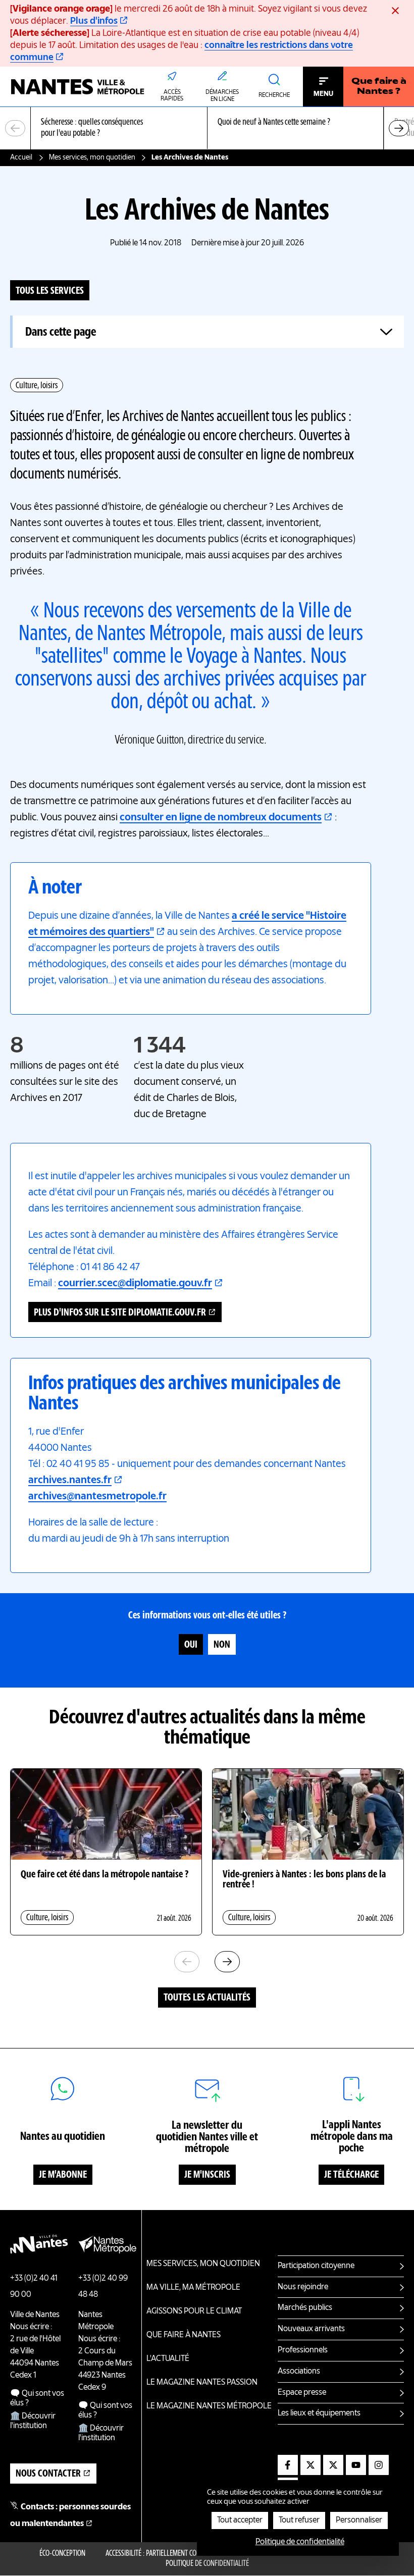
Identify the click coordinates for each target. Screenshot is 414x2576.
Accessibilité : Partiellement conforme (162, 2554)
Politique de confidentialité (207, 2564)
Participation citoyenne (316, 2266)
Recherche (274, 95)
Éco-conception (62, 2554)
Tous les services (50, 291)
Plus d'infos (94, 21)
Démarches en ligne (222, 96)
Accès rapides (172, 96)
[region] (207, 128)
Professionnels (303, 2350)
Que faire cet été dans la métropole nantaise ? (105, 1875)
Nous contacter (48, 2474)
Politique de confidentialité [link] (300, 2542)
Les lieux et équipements (319, 2413)
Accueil (21, 157)
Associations (299, 2372)
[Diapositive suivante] (399, 128)
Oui (191, 1645)
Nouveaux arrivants (311, 2329)
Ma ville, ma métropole (193, 2288)
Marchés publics (305, 2308)
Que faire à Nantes (184, 2335)
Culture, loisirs (37, 386)
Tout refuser (299, 2520)
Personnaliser (359, 2520)
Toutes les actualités (207, 1998)
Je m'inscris (207, 2175)
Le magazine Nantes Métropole (209, 2406)
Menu (323, 94)
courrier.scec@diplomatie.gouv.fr (135, 1284)
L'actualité (168, 2359)
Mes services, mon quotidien (92, 157)
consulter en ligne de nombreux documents (221, 818)
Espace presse (302, 2393)
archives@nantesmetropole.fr (97, 1497)
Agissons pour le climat (194, 2311)
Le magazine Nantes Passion (202, 2383)
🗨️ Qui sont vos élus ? (37, 2399)
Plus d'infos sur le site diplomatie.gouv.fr (120, 1313)
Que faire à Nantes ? (379, 87)
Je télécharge (351, 2175)
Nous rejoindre (303, 2287)
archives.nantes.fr (70, 1481)
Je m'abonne (63, 2175)
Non (222, 1645)
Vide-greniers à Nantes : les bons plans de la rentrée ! (304, 1880)
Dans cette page (61, 332)
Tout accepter (240, 2520)
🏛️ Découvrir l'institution (33, 2421)
